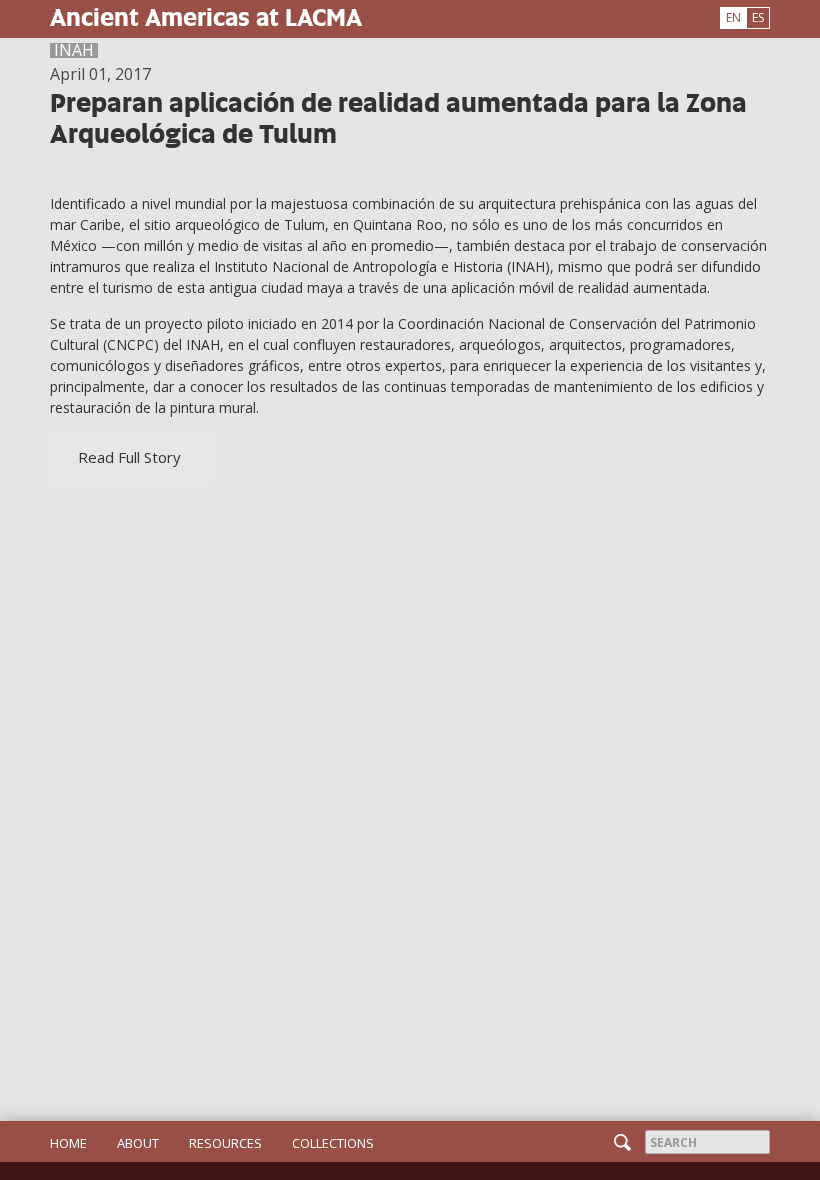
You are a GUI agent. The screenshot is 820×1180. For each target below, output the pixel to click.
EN (733, 17)
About (138, 1143)
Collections (333, 1143)
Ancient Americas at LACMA (206, 16)
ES (758, 17)
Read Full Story (129, 457)
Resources (225, 1143)
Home (68, 1143)
